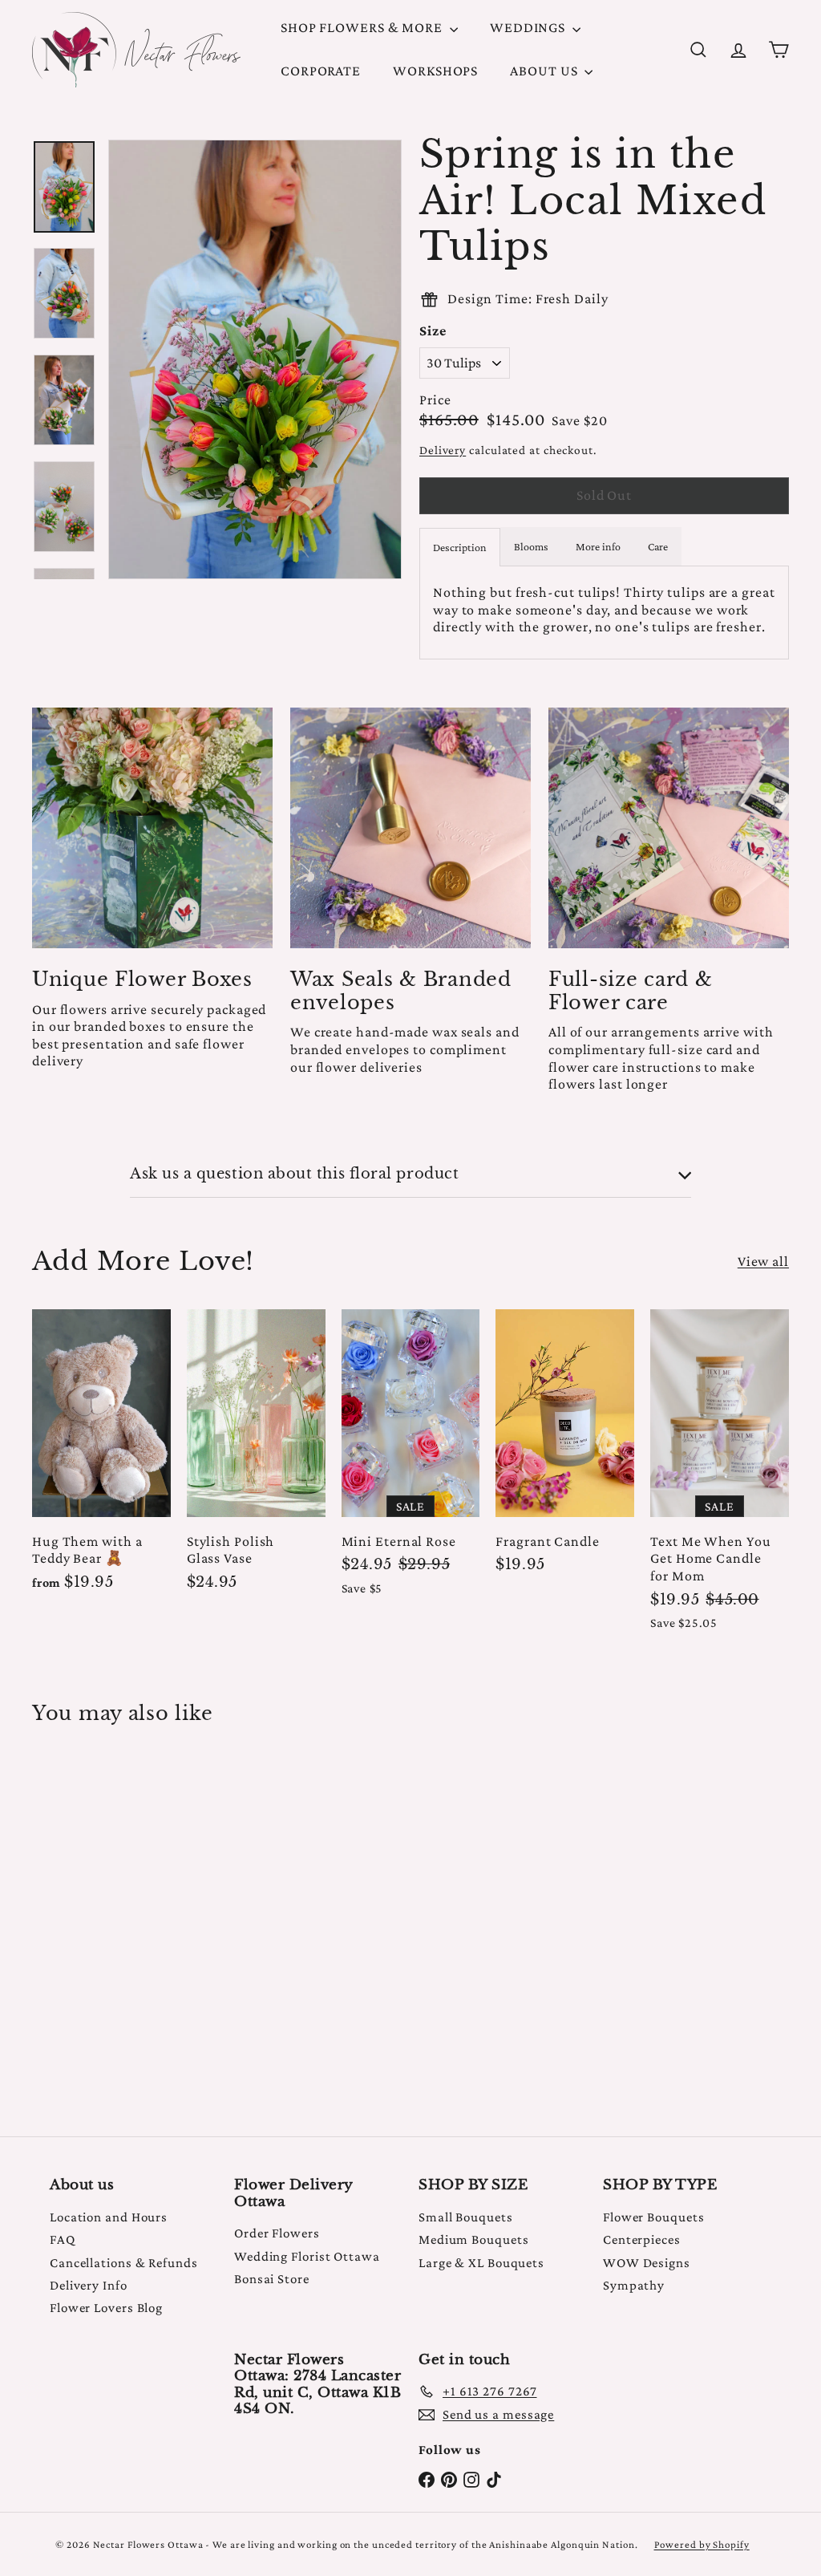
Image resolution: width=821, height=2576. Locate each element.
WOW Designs (647, 2263)
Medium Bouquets (474, 2239)
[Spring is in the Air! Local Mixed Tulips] (89, 1919)
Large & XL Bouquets (481, 2263)
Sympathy (634, 2285)
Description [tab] (460, 547)
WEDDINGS (529, 27)
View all (763, 1261)
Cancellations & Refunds (124, 2263)
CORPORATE (321, 71)
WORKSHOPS (435, 71)
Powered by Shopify (702, 2544)
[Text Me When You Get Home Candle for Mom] (720, 1478)
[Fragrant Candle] (565, 1450)
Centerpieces (642, 2239)
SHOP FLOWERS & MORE (363, 27)
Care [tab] (658, 546)
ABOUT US (545, 71)
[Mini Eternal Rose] (411, 1461)
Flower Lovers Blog (106, 2308)
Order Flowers (277, 2233)
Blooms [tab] (531, 546)
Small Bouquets (466, 2217)
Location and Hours (109, 2217)
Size (433, 331)
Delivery (443, 450)
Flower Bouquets (654, 2217)
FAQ (63, 2239)
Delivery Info (89, 2285)
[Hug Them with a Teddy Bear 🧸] (101, 1458)
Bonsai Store (272, 2279)
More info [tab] (598, 546)
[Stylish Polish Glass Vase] (256, 1458)
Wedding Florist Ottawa (307, 2256)
